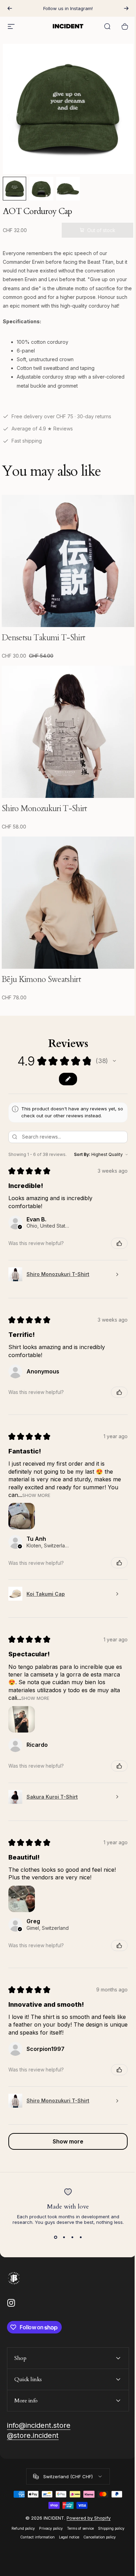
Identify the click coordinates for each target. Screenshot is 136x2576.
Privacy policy (48, 2504)
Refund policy (21, 2504)
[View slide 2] (64, 2237)
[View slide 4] (81, 2237)
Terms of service (78, 2504)
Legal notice (67, 2512)
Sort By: (82, 1154)
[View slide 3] (72, 2237)
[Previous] (10, 8)
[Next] (126, 8)
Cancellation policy (97, 2512)
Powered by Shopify (86, 2493)
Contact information (35, 2512)
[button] (114, 1061)
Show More (36, 1495)
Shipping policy (109, 2504)
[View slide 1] (55, 2237)
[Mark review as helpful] (119, 1243)
